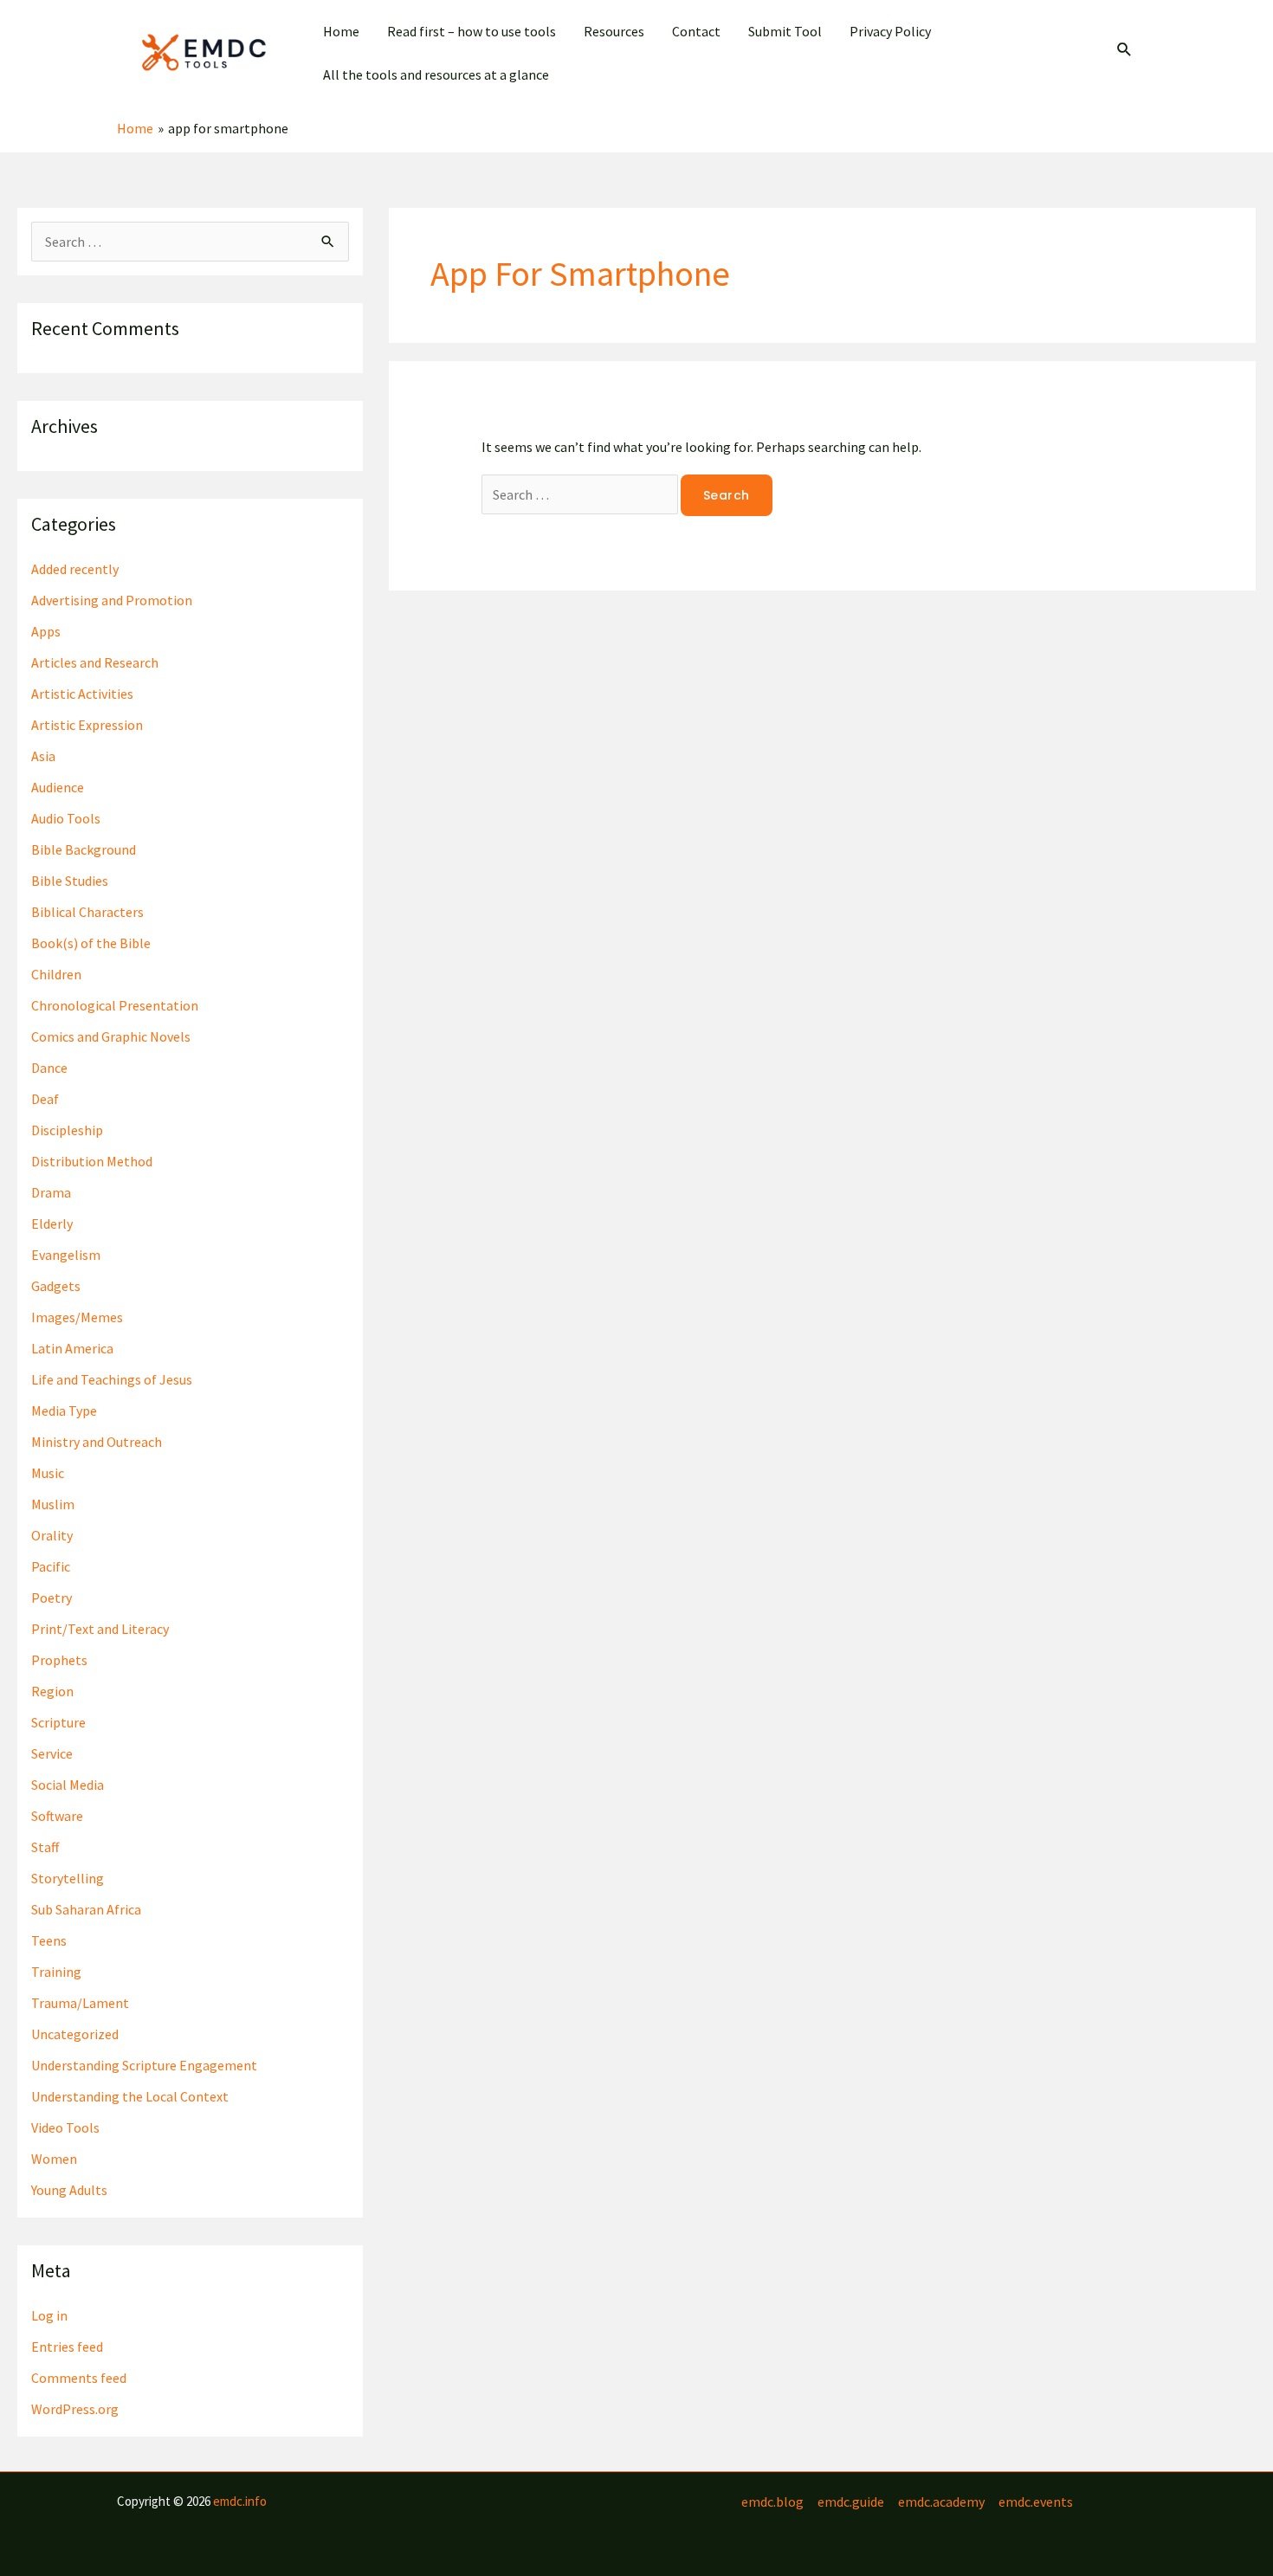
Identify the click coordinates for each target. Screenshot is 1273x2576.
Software (57, 1816)
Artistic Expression (87, 725)
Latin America (72, 1348)
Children (56, 974)
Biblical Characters (87, 912)
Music (48, 1473)
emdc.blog (772, 2502)
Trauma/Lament (80, 2003)
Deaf (45, 1099)
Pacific (51, 1566)
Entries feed (67, 2347)
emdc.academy (941, 2502)
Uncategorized (75, 2034)
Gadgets (56, 1286)
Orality (52, 1535)
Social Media (68, 1785)
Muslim (53, 1504)
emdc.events (1036, 2502)
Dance (49, 1068)
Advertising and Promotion (112, 600)
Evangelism (66, 1255)
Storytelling (68, 1878)
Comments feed (79, 2378)
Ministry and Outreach (97, 1442)
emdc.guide (851, 2502)
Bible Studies (70, 881)
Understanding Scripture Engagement (144, 2065)
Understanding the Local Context (130, 2096)
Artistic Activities (82, 694)
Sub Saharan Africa (86, 1909)
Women (54, 2159)
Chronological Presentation (115, 1005)
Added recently (75, 569)
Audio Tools (66, 818)
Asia (43, 756)
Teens (49, 1940)
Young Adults (69, 2190)
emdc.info (240, 2501)
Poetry (52, 1598)
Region (52, 1691)
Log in (49, 2315)
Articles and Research (95, 662)
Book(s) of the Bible (91, 943)
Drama (51, 1192)
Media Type (64, 1411)
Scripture (58, 1722)
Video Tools (65, 2127)
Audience (58, 787)
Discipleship (67, 1130)
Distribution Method (92, 1161)
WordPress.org (75, 2409)
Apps (46, 631)
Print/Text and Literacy (100, 1629)
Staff (45, 1847)
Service (52, 1753)
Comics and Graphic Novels (111, 1036)
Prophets (59, 1660)
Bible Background (84, 849)
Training (56, 1972)
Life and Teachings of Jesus (112, 1379)
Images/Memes (77, 1317)
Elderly (52, 1223)
